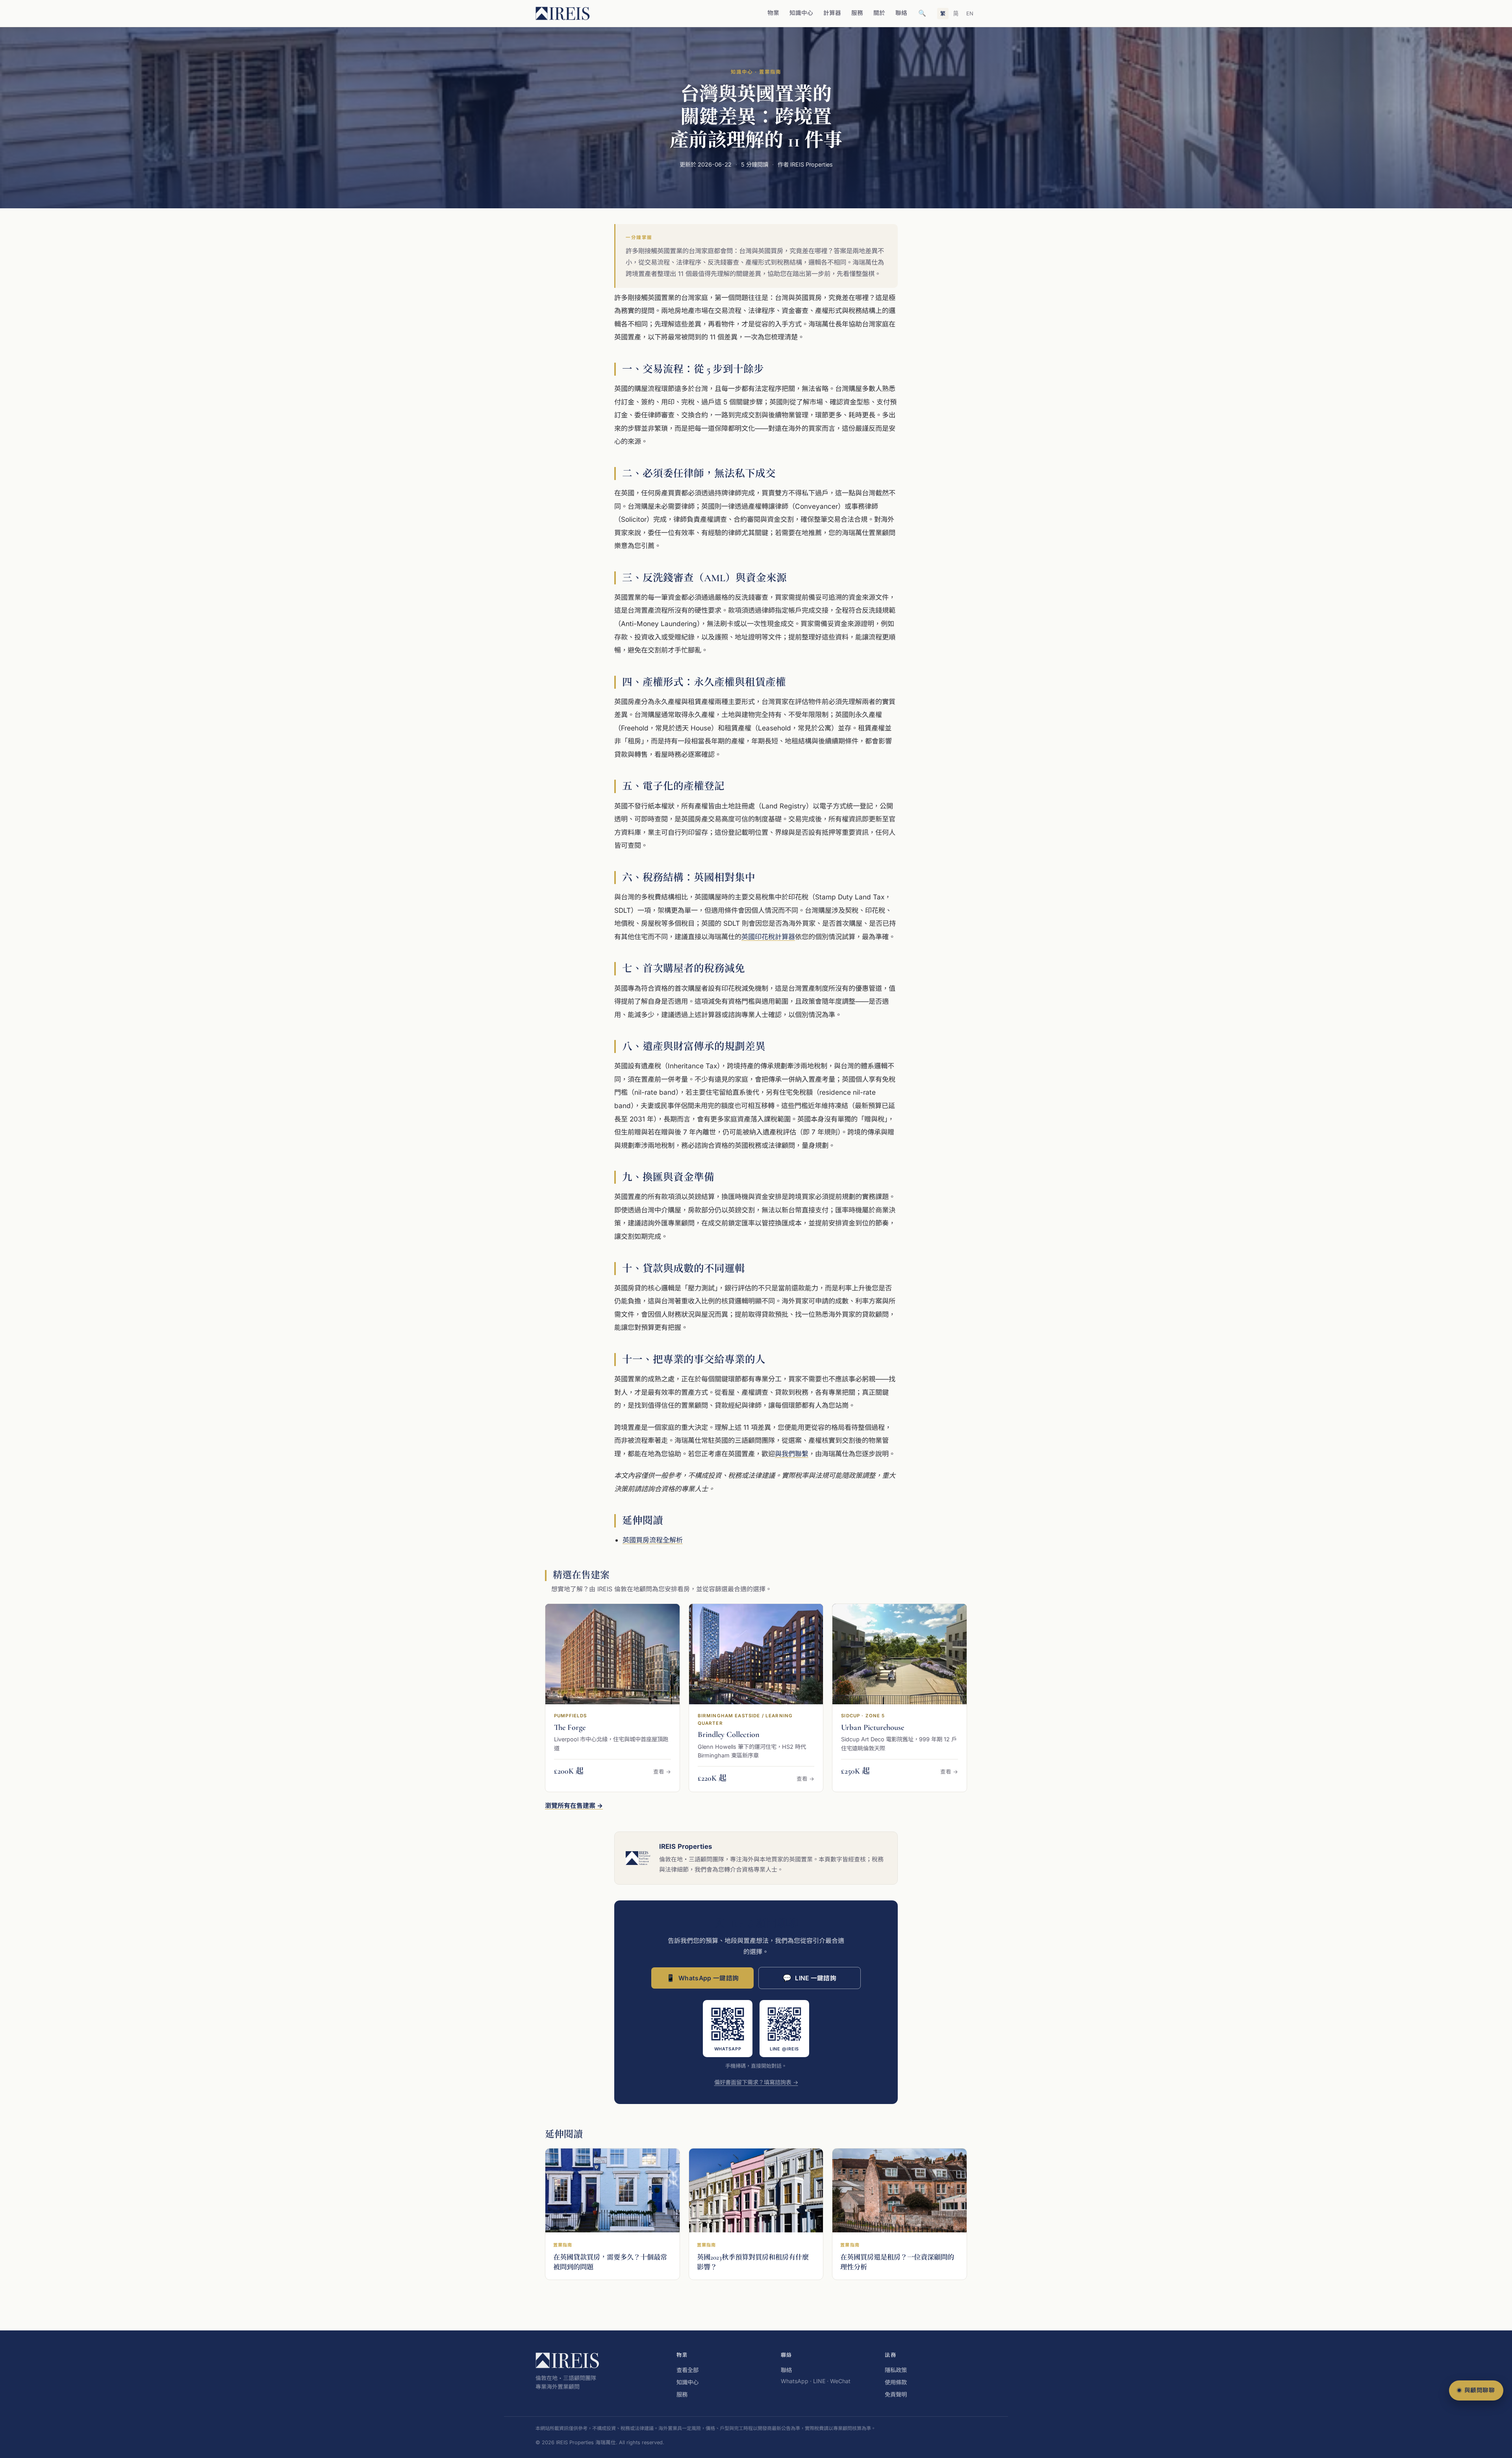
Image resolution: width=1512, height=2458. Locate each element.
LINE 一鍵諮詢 (810, 1978)
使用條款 (896, 2382)
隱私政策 (896, 2370)
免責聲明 (896, 2394)
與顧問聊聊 (1480, 2390)
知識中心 (801, 13)
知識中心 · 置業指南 (756, 72)
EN (970, 13)
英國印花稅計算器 (768, 937)
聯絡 (901, 13)
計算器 (832, 13)
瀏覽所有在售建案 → (574, 1805)
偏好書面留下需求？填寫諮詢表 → (756, 2082)
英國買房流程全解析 (653, 1540)
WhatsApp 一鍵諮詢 (702, 1978)
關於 (879, 13)
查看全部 (687, 2370)
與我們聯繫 (792, 1454)
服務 (857, 13)
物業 (773, 13)
